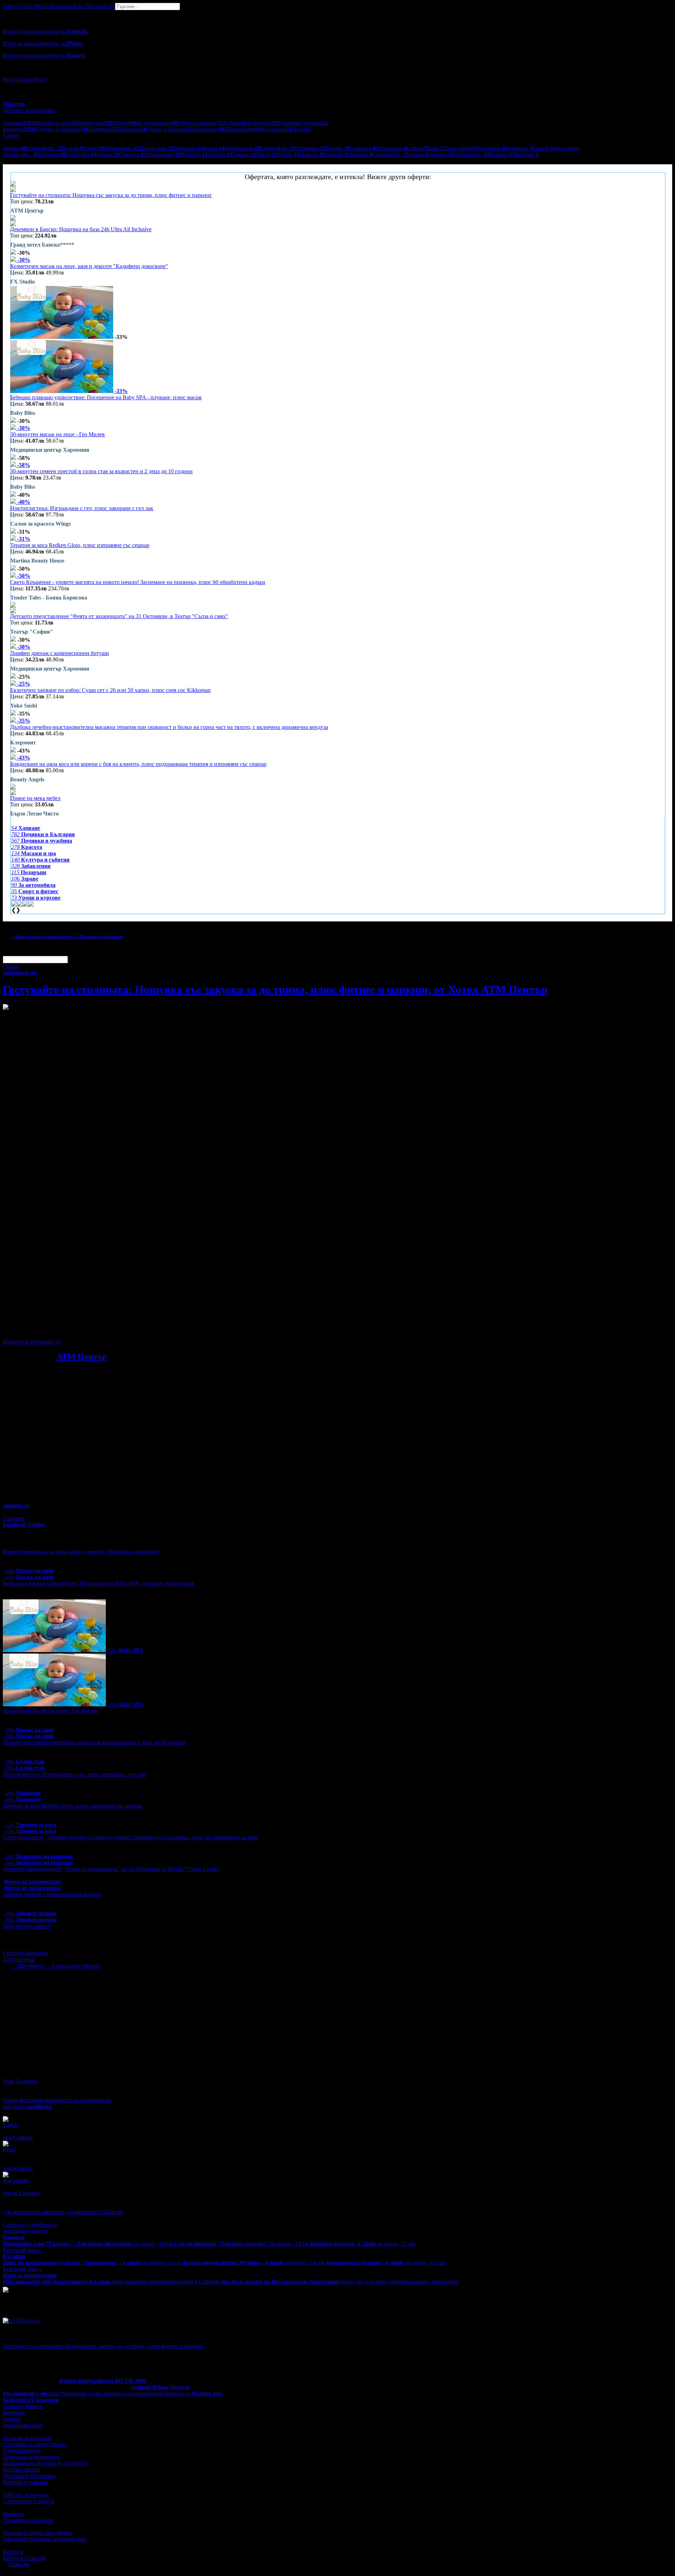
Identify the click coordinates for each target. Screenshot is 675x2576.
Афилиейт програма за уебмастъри (45, 2539)
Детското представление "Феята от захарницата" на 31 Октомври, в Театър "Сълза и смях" (119, 616)
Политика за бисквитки (31, 2457)
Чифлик (311, 155)
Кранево (335, 155)
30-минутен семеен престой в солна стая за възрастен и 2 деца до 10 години (101, 471)
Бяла (540, 148)
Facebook (14, 1953)
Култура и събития (25, 2482)
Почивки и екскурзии (29, 2476)
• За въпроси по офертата (33, 2212)
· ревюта (28, 1966)
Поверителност (21, 2451)
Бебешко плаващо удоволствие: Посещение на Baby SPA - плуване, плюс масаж (106, 397)
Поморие (188, 148)
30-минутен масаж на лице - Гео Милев (57, 434)
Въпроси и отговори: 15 (32, 1342)
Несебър (194, 155)
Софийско (42, 2225)
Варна (214, 148)
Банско (15, 148)
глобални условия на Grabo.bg (88, 1330)
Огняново (310, 148)
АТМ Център (82, 1357)
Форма (67, 2381)
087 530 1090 (130, 2381)
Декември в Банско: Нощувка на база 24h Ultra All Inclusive (81, 229)
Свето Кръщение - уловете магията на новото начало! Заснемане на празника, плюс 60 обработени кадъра (138, 582)
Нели (9, 2149)
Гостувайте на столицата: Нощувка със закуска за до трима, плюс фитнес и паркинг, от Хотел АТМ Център (275, 990)
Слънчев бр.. (45, 148)
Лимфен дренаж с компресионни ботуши (60, 653)
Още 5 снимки (20, 2081)
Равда (266, 155)
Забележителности (25, 2231)
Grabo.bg (19, 2565)
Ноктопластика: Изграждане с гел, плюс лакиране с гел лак (82, 508)
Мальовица (490, 148)
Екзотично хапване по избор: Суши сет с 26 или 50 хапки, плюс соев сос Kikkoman (110, 690)
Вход (40, 79)
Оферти (18, 6)
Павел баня (458, 148)
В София (14, 2256)
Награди (13, 2552)
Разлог (288, 155)
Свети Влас (278, 148)
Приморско (163, 155)
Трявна (244, 155)
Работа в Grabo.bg (24, 2558)
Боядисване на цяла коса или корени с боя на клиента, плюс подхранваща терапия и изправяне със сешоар (138, 764)
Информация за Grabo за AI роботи (45, 2463)
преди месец (18, 2137)
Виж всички (564, 148)
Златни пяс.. (21, 155)
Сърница (363, 148)
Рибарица (519, 148)
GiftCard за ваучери (26, 2495)
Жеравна (500, 155)
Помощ (12, 2419)
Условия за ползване (27, 2438)
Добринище (242, 148)
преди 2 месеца (21, 2193)
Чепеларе (525, 155)
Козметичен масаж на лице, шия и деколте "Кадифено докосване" (89, 266)
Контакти (14, 2413)
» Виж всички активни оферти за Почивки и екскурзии (67, 937)
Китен (94, 148)
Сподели (13, 1518)
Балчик (338, 148)
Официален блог (23, 2425)
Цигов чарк (157, 148)
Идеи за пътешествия (30, 2275)
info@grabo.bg (96, 2381)
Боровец (51, 155)
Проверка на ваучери (28, 2520)
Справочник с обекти (29, 2501)
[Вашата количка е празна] (4, 13)
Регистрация (18, 79)
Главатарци (391, 148)
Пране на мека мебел (35, 798)
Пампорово (122, 148)
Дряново (360, 155)
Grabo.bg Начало (23, 2406)
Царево (417, 155)
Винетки (13, 2514)
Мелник (440, 155)
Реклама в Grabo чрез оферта (37, 2533)
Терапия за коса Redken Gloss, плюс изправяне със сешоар (80, 545)
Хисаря (220, 155)
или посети (27, 2107)
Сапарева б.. (389, 155)
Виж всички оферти (27, 1926)
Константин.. (469, 155)
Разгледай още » (22, 2250)
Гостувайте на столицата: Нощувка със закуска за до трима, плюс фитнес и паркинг (111, 195)
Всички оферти (21, 2470)
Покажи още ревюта (27, 2199)
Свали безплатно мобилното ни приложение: (57, 2100)
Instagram (37, 1953)
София (417, 148)
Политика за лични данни (34, 2444)
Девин (108, 155)
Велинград (80, 155)
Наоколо (14, 2237)
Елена (73, 148)
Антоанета (16, 2180)
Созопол (133, 155)
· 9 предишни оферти (73, 1966)
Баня (435, 148)
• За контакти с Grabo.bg (94, 2212)
